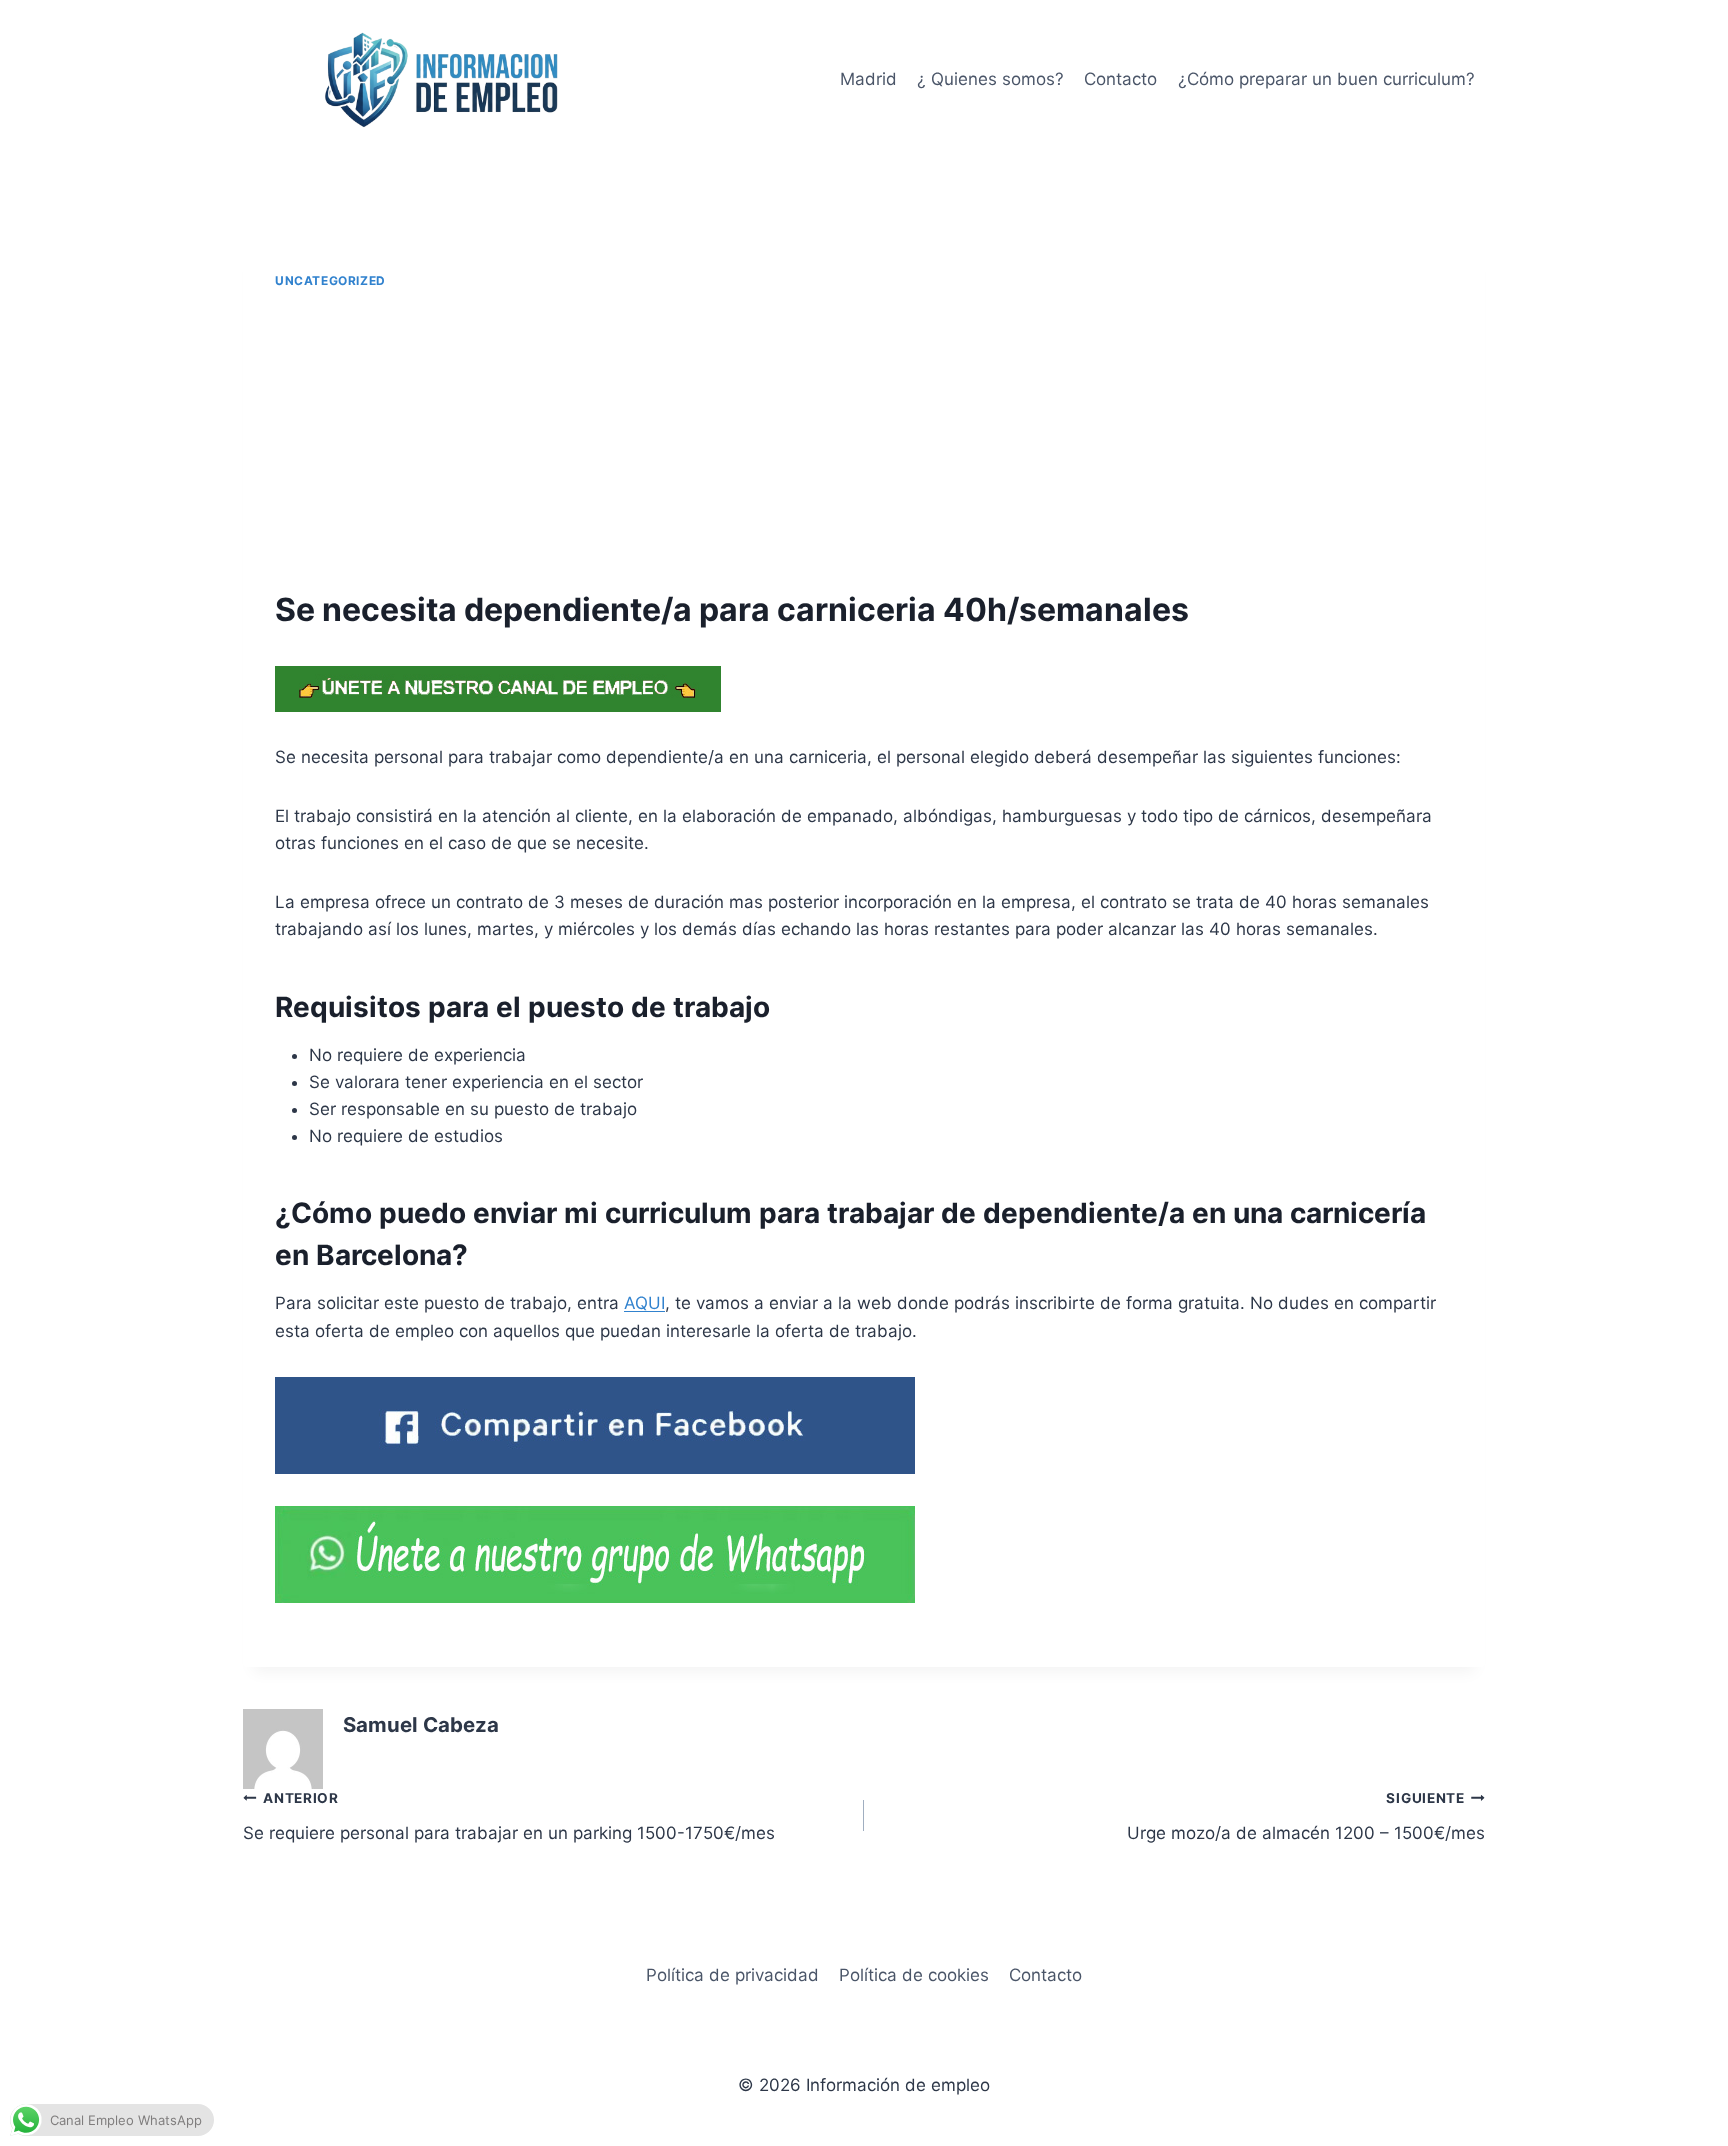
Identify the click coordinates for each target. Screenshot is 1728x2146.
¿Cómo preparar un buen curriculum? (1326, 79)
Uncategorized (330, 280)
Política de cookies (914, 1975)
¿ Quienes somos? (990, 79)
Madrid (868, 79)
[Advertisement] (864, 440)
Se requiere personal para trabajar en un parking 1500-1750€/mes (509, 1816)
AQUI (644, 1303)
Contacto (1120, 79)
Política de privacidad (732, 1975)
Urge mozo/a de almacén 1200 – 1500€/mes (1306, 1816)
